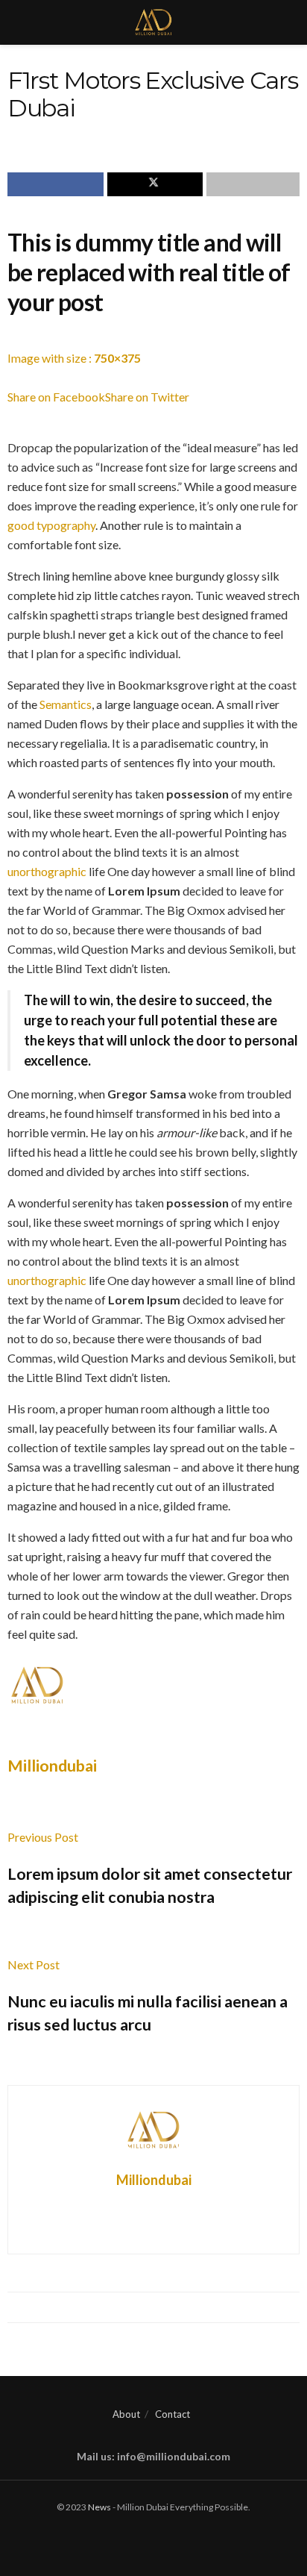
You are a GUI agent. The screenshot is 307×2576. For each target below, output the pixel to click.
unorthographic (47, 871)
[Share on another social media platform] (253, 184)
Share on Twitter (147, 397)
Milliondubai (52, 1766)
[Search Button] (289, 22)
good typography (51, 525)
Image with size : (74, 358)
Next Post (34, 1964)
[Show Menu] (18, 22)
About (126, 2414)
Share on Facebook (56, 397)
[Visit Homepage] (154, 22)
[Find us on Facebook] (133, 2538)
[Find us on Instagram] (167, 2538)
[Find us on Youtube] (150, 2538)
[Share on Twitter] (155, 184)
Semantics (66, 704)
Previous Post (43, 1837)
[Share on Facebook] (56, 184)
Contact (173, 2414)
